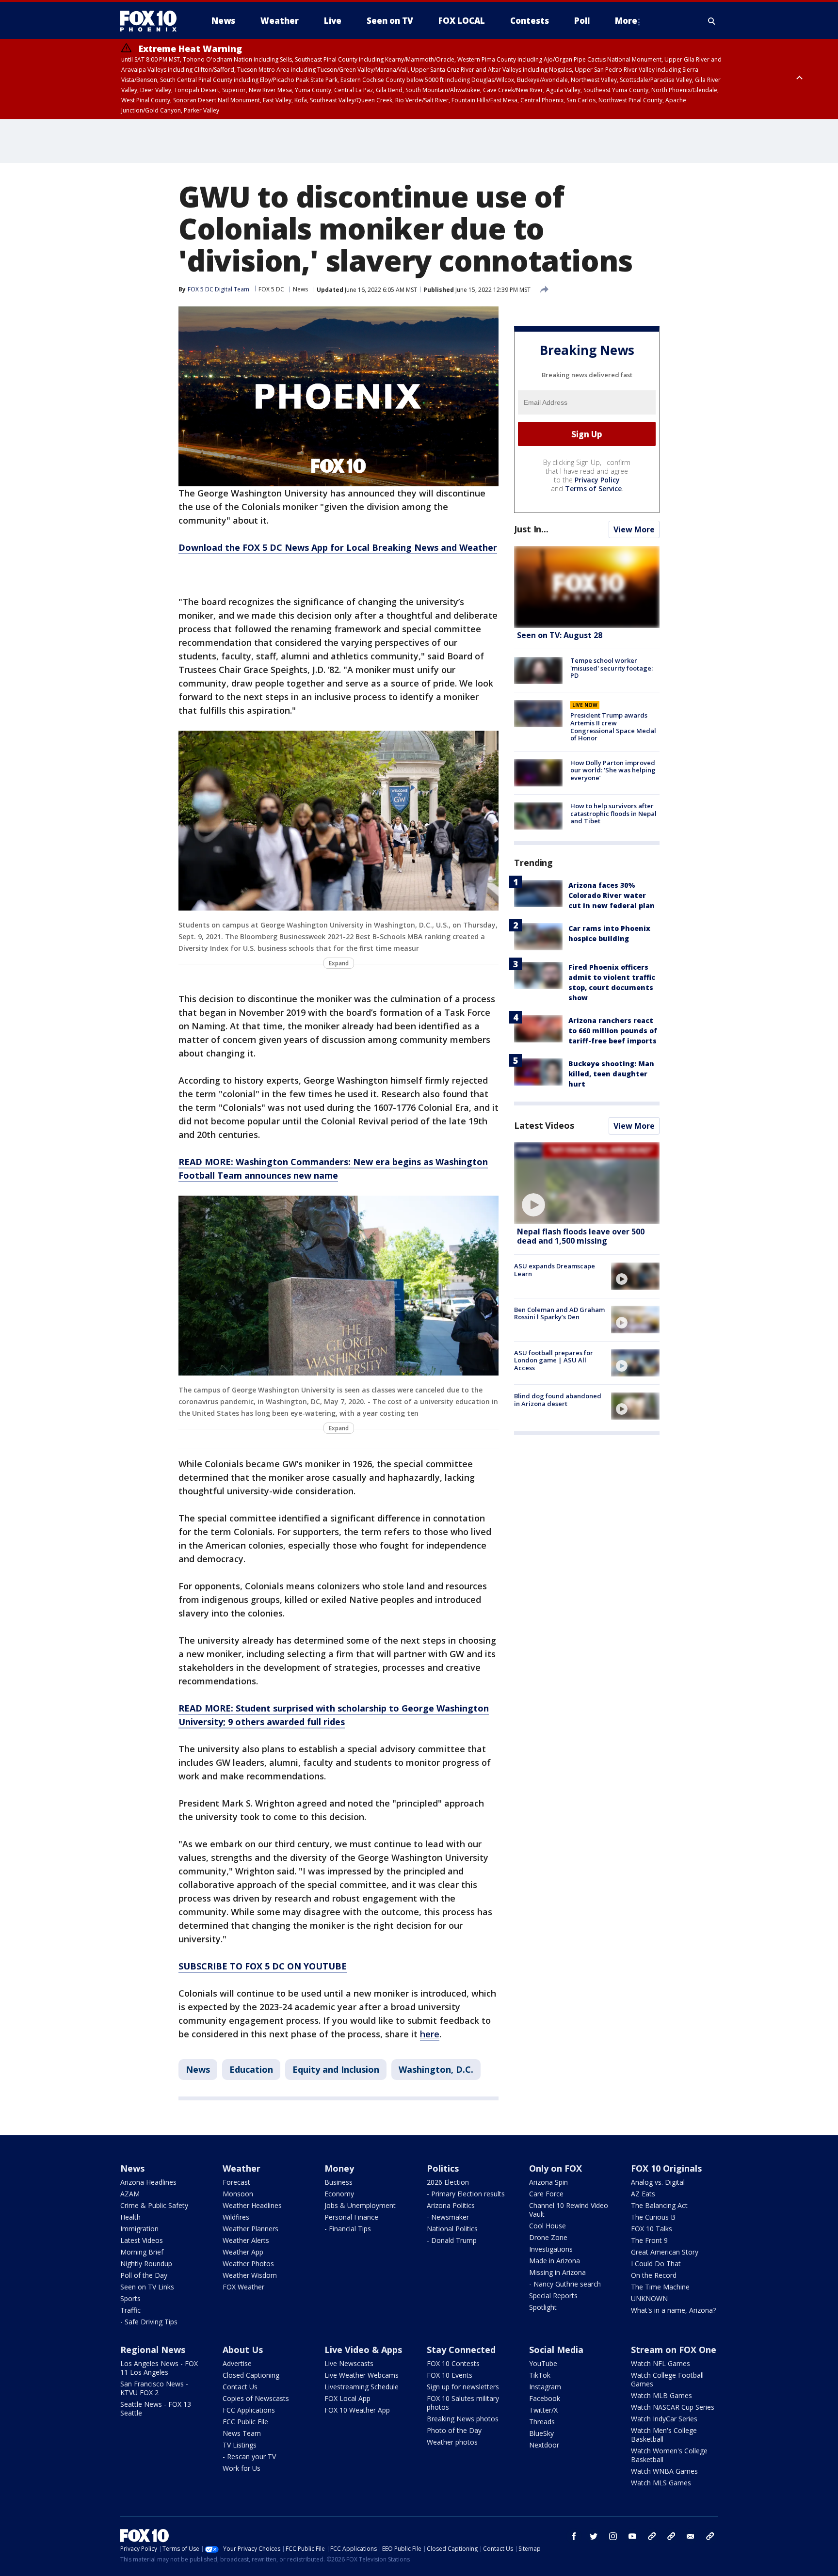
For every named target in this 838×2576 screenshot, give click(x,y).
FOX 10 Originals (666, 2168)
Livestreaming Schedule (362, 2387)
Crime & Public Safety (154, 2205)
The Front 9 (649, 2240)
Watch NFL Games (661, 2363)
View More (634, 529)
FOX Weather (243, 2287)
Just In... (531, 529)
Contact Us (240, 2387)
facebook (574, 2536)
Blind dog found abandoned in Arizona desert (558, 1400)
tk (652, 2536)
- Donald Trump (452, 2240)
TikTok (540, 2375)
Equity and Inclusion (336, 2069)
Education (251, 2069)
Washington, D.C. (436, 2069)
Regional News (153, 2350)
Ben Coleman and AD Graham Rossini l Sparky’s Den (559, 1313)
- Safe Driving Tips (149, 2322)
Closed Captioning (251, 2375)
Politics (443, 2168)
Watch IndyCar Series (664, 2419)
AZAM (130, 2194)
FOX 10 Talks (652, 2229)
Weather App (243, 2252)
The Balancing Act (659, 2205)
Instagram (545, 2387)
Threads (542, 2422)
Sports (130, 2298)
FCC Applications (249, 2410)
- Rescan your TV (249, 2456)
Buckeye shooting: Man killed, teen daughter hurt (611, 1074)
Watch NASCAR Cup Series (673, 2407)
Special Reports (553, 2296)
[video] (587, 1183)
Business (338, 2182)
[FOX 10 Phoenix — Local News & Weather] (152, 21)
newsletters (710, 2536)
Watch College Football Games (667, 2379)
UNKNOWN (649, 2298)
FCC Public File (245, 2422)
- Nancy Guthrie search (565, 2284)
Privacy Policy (597, 480)
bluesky (671, 2536)
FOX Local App (347, 2398)
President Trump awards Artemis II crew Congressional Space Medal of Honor (613, 727)
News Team (242, 2433)
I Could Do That (656, 2264)
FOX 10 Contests (453, 2363)
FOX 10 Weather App (357, 2410)
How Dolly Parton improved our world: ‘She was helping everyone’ (613, 770)
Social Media (556, 2350)
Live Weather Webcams (362, 2375)
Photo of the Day (454, 2430)
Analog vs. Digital (658, 2182)
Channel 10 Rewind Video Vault (569, 2210)
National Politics (452, 2229)
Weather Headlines (252, 2205)
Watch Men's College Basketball (664, 2435)
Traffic (130, 2310)
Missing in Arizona (557, 2272)
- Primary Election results (466, 2194)
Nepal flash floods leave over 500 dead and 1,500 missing (581, 1236)
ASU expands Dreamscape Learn (555, 1270)
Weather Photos (248, 2264)
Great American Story (665, 2252)
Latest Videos (544, 1125)
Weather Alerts (246, 2240)
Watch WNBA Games (664, 2471)
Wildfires (236, 2217)
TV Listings (240, 2445)
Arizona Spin (548, 2182)
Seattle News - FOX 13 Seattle (156, 2408)
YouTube (543, 2363)
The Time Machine (660, 2287)
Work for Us (242, 2468)
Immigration (139, 2229)
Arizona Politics (451, 2205)
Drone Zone (548, 2237)
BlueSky (541, 2433)
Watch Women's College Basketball (669, 2455)
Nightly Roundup (146, 2264)
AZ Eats (643, 2194)
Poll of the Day (144, 2275)
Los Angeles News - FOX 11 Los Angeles (159, 2368)
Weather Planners (250, 2229)
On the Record (654, 2275)
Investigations (551, 2249)
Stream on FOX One (674, 2350)
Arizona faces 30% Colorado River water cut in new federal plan (612, 895)
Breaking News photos (463, 2419)
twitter (594, 2536)
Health (130, 2217)
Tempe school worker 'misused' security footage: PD (612, 668)
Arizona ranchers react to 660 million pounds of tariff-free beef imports (613, 1031)
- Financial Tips (348, 2229)
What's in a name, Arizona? (673, 2310)
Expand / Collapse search (712, 21)
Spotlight (543, 2307)
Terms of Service (593, 488)
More (626, 21)
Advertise (237, 2363)
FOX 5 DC (271, 289)
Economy (339, 2194)
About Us (243, 2350)
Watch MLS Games (661, 2483)
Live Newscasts (349, 2363)
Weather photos (452, 2442)
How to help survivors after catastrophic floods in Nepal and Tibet (613, 813)
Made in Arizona (555, 2261)
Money (339, 2168)
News (300, 289)
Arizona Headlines (148, 2182)
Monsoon (238, 2194)
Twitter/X (543, 2410)
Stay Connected (461, 2350)
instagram (613, 2536)
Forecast (236, 2182)
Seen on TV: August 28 (560, 635)
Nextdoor (544, 2445)
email (691, 2536)
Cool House (548, 2226)
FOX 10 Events (450, 2375)
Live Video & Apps (363, 2350)
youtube (632, 2536)
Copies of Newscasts (256, 2398)
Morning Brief (142, 2252)
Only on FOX (556, 2168)
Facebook (545, 2398)
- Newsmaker (448, 2217)
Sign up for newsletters (463, 2387)
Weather (242, 2168)
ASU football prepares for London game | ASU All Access (554, 1360)
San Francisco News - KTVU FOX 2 (154, 2388)
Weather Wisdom (250, 2275)
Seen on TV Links (147, 2287)
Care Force (546, 2194)
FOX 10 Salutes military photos (463, 2403)
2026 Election (448, 2182)
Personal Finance (351, 2217)
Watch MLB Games (661, 2395)
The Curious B (653, 2217)
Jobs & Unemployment (360, 2205)
